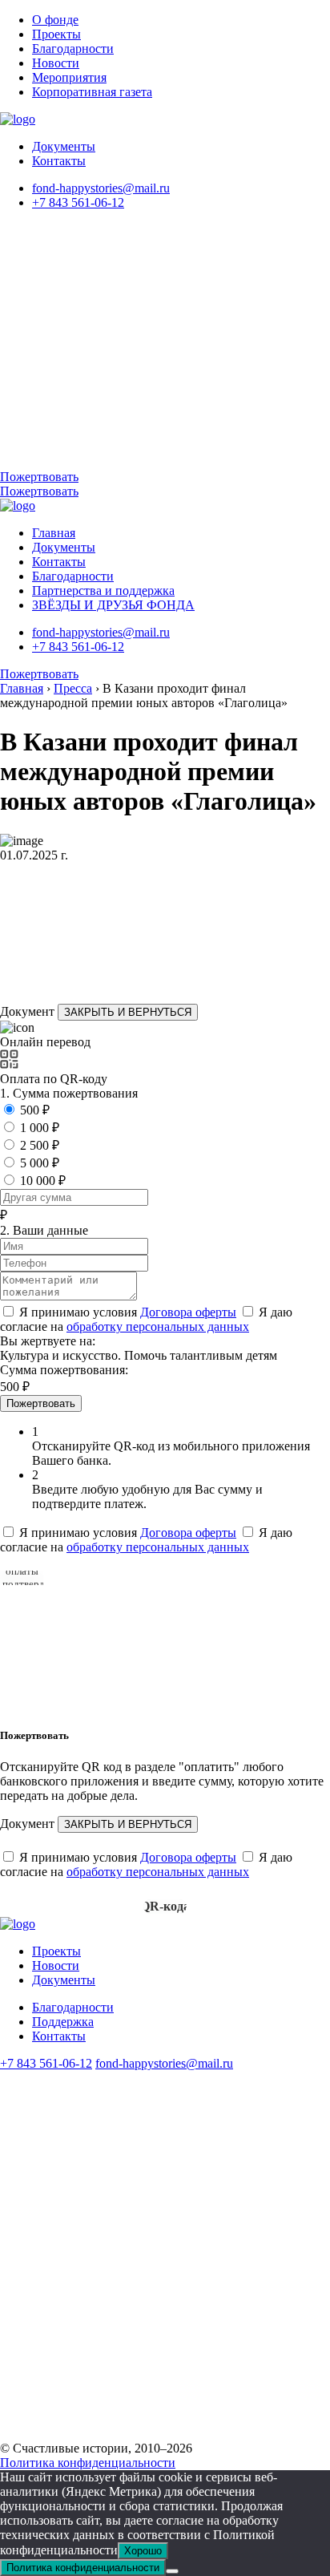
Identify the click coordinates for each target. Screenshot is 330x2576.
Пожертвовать (39, 477)
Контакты (59, 161)
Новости (56, 63)
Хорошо (143, 2551)
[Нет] (172, 2571)
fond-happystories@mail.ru (101, 188)
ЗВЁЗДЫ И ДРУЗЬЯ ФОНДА (113, 605)
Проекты (56, 34)
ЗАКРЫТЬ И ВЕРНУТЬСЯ (128, 1012)
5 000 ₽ (40, 1163)
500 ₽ (35, 1110)
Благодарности (73, 49)
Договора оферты (188, 1312)
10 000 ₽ (43, 1181)
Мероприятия (69, 77)
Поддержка (63, 2022)
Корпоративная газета (92, 92)
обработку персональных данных (158, 1326)
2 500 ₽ (40, 1145)
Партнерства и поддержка (103, 590)
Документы (64, 146)
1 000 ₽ (40, 1128)
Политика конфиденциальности (88, 2463)
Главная (54, 533)
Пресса (73, 688)
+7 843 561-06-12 (78, 202)
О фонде (55, 20)
